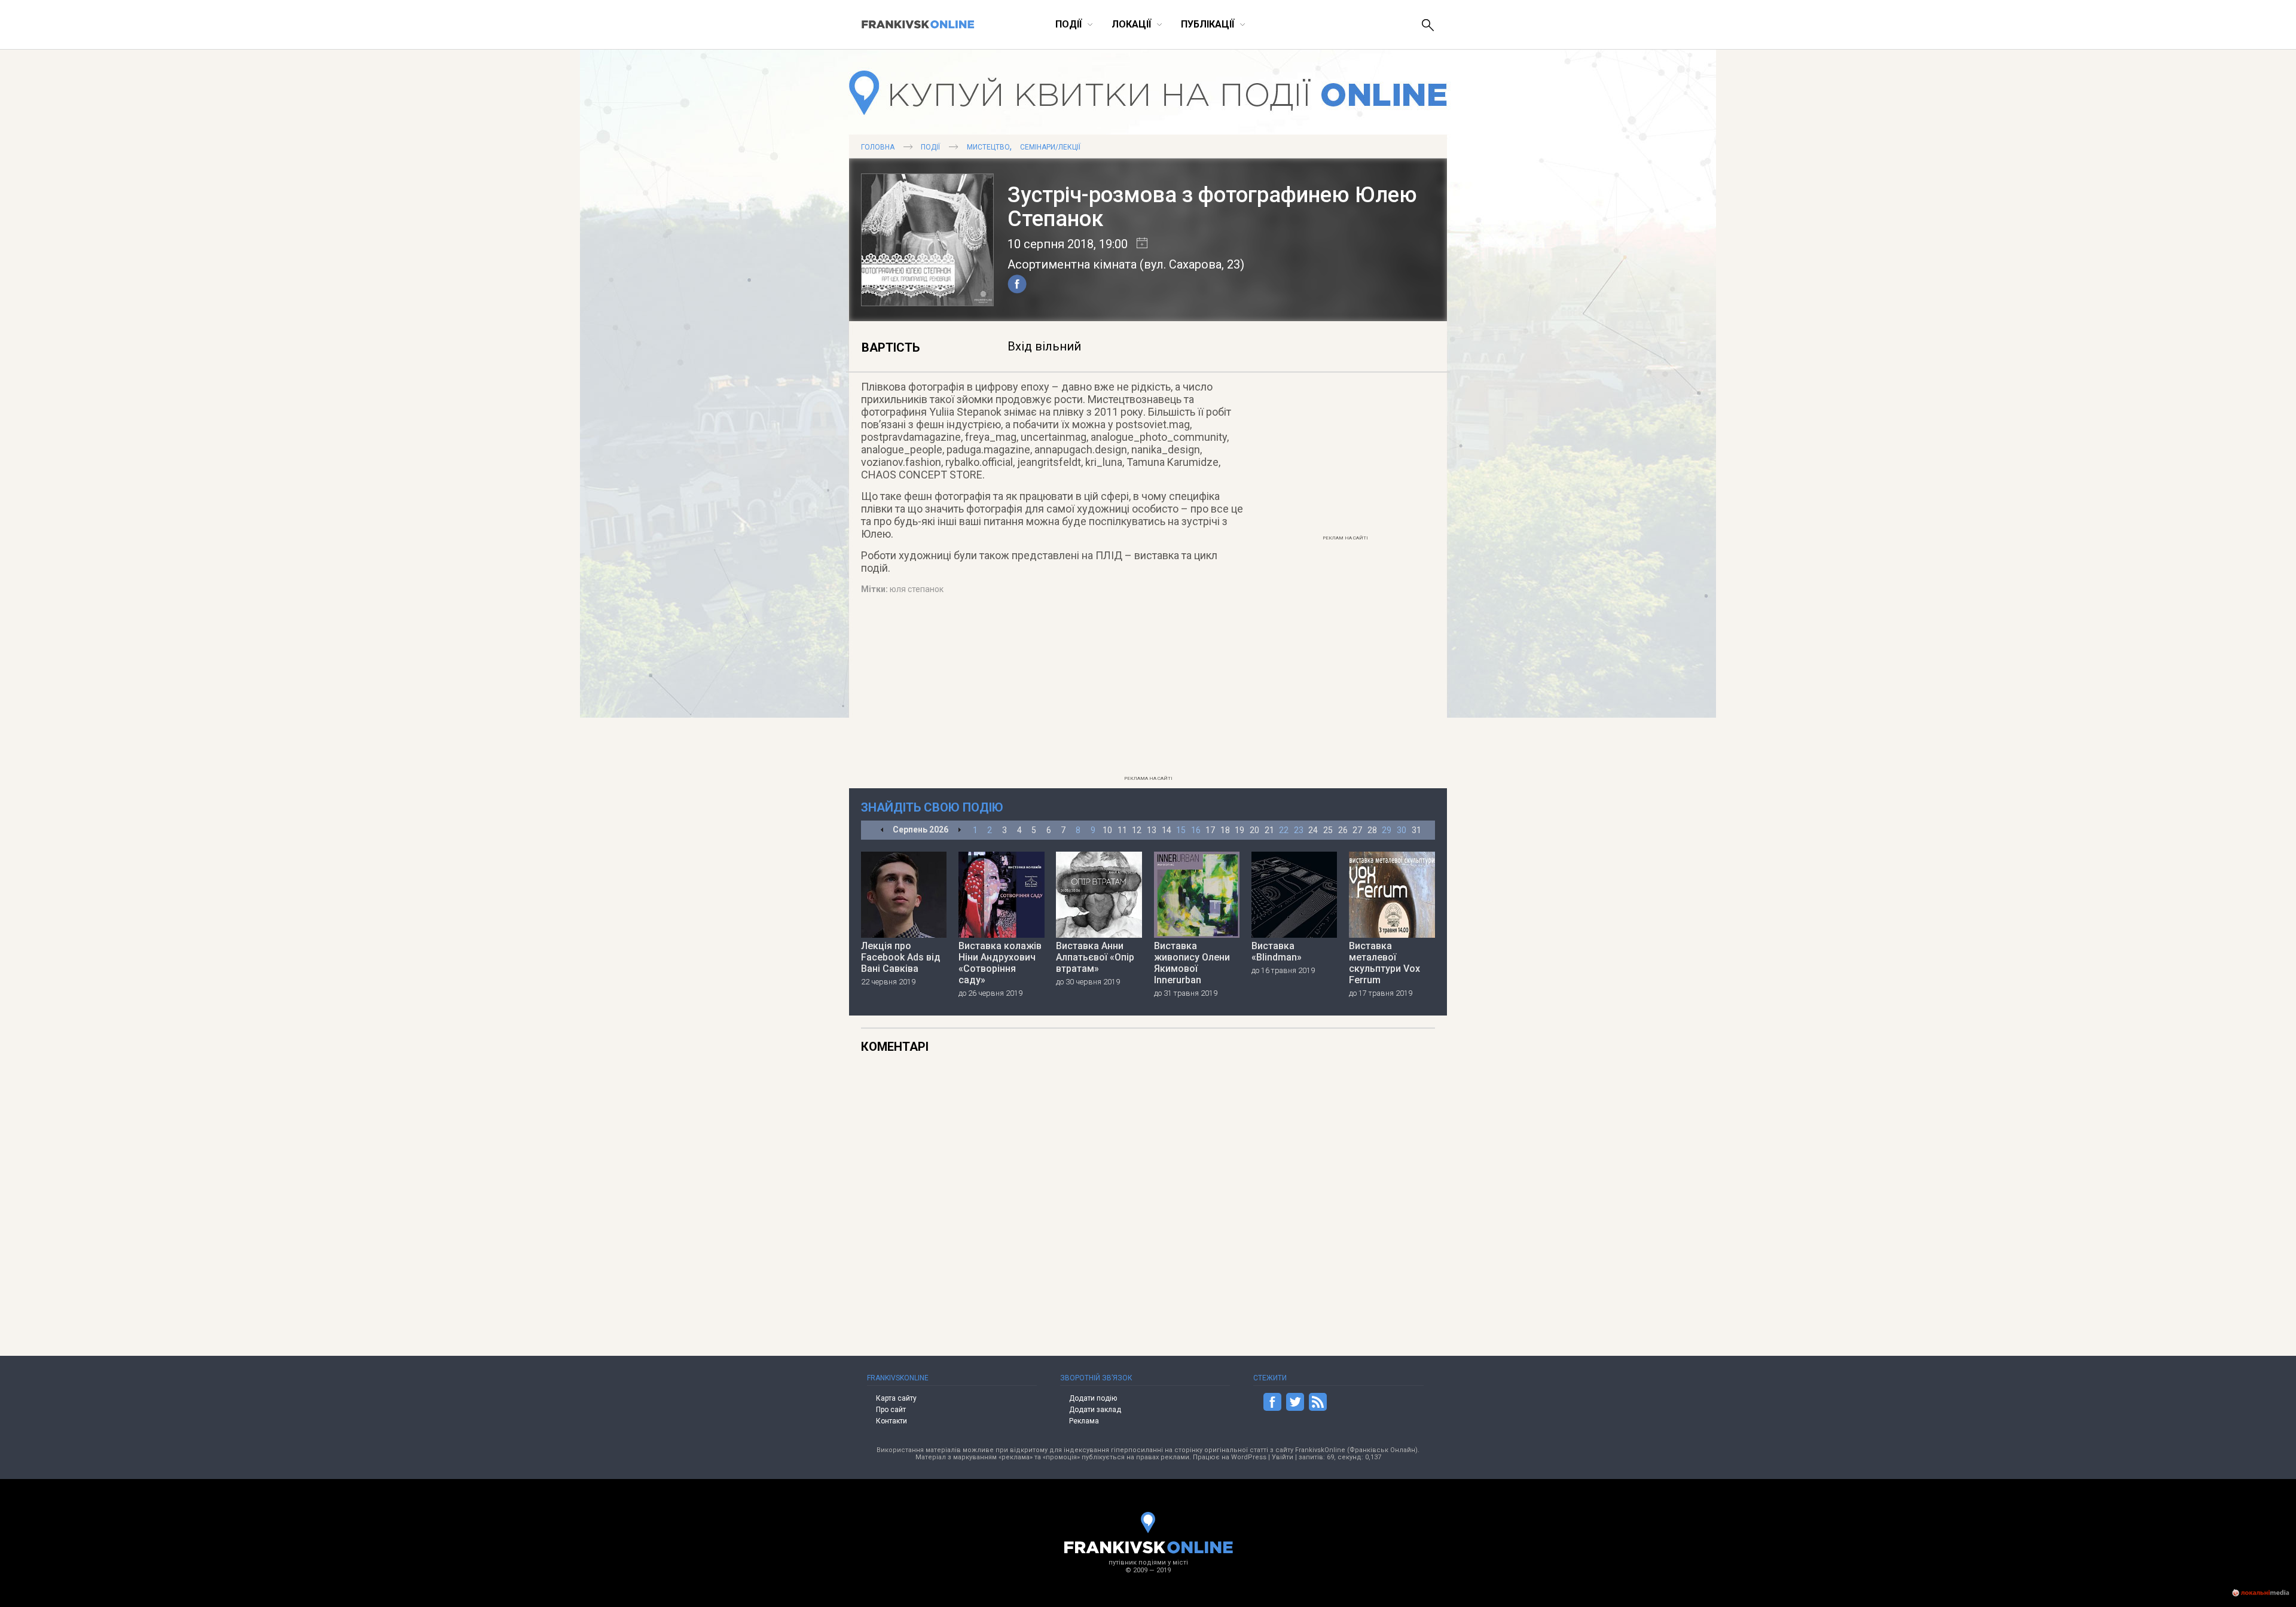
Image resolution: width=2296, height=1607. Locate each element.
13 (1152, 830)
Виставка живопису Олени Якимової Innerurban (1192, 963)
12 (1137, 830)
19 (1239, 830)
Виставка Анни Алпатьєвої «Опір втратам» (1095, 957)
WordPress (1249, 1457)
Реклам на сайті (1345, 538)
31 (1416, 830)
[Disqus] (1221, 1193)
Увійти (1283, 1457)
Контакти (891, 1421)
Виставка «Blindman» (1277, 952)
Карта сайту (896, 1398)
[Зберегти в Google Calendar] (1138, 244)
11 (1122, 830)
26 (1343, 830)
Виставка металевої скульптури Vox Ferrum (1384, 963)
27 (1357, 830)
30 (1402, 830)
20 (1254, 830)
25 (1328, 830)
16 (1196, 830)
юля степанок (917, 589)
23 (1299, 830)
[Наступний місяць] (959, 830)
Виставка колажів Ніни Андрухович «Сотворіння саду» (1000, 963)
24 (1313, 830)
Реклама (1084, 1421)
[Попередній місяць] (882, 830)
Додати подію (1093, 1398)
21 (1269, 830)
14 (1167, 830)
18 (1225, 830)
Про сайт (891, 1410)
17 (1210, 830)
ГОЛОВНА (878, 147)
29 (1387, 830)
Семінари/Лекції (1050, 147)
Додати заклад (1095, 1410)
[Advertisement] (1345, 452)
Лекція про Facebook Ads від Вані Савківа (901, 957)
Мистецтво (988, 147)
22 (1284, 830)
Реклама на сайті (1148, 778)
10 (1107, 830)
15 (1181, 830)
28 (1372, 830)
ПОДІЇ (930, 147)
